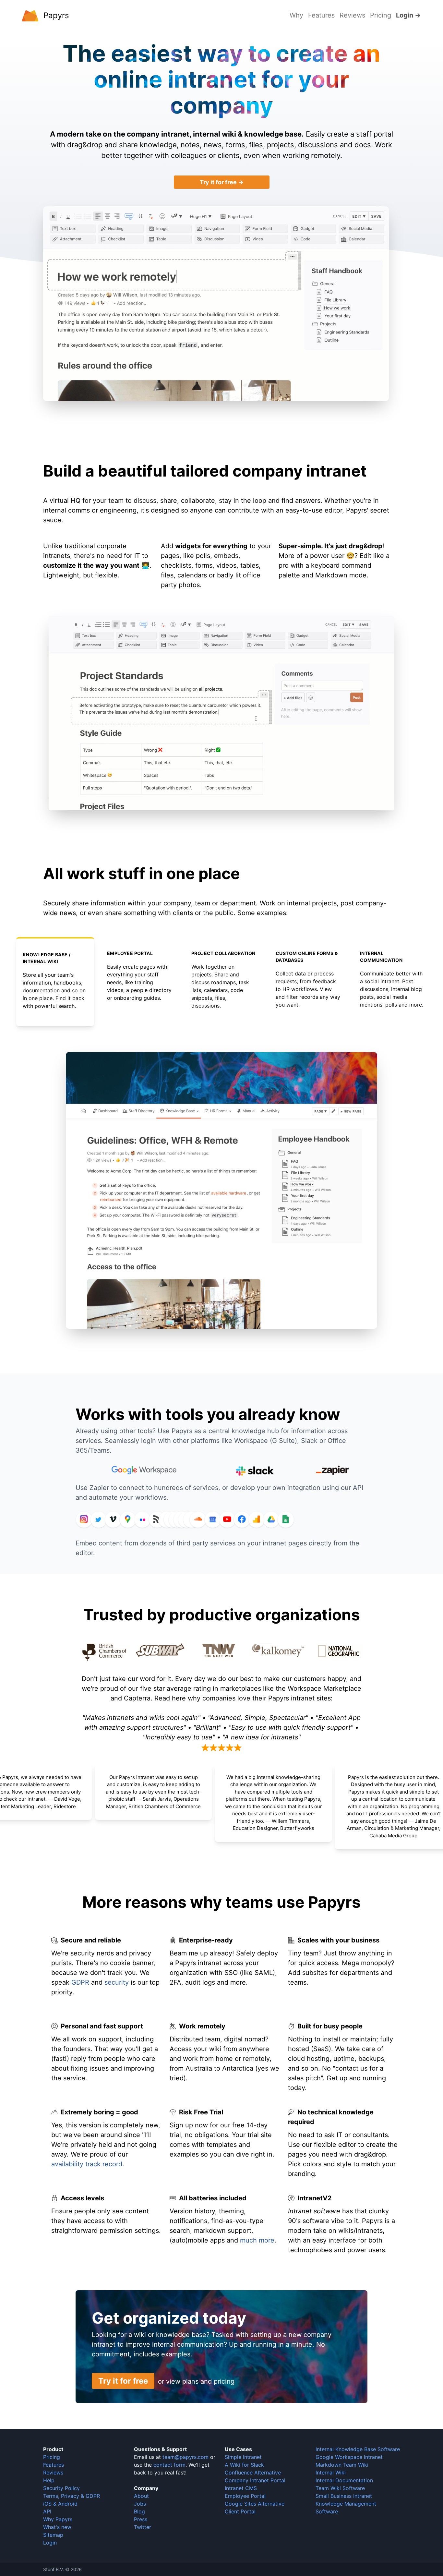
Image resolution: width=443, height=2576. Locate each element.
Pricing (381, 15)
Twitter (143, 2527)
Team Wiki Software (340, 2488)
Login (50, 2543)
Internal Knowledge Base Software (358, 2449)
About (141, 2496)
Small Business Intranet (344, 2496)
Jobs (140, 2504)
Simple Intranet (243, 2457)
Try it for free (123, 2381)
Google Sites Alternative (255, 2504)
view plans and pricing (200, 2381)
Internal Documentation (344, 2480)
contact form (169, 2465)
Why (296, 15)
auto (179, 2240)
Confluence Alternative (253, 2473)
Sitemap (53, 2535)
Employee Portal (245, 2496)
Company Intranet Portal (255, 2480)
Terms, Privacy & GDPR (72, 2496)
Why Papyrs (58, 2519)
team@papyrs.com (186, 2457)
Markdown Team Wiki (342, 2465)
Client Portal (240, 2511)
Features (321, 15)
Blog (139, 2511)
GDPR (80, 1982)
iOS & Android (60, 2504)
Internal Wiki (331, 2473)
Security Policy (61, 2488)
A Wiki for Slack (244, 2465)
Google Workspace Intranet (349, 2457)
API (47, 2511)
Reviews (352, 15)
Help (49, 2480)
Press (141, 2519)
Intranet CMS (241, 2488)
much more (257, 2240)
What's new (57, 2527)
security (117, 1982)
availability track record (87, 2164)
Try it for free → (222, 182)
